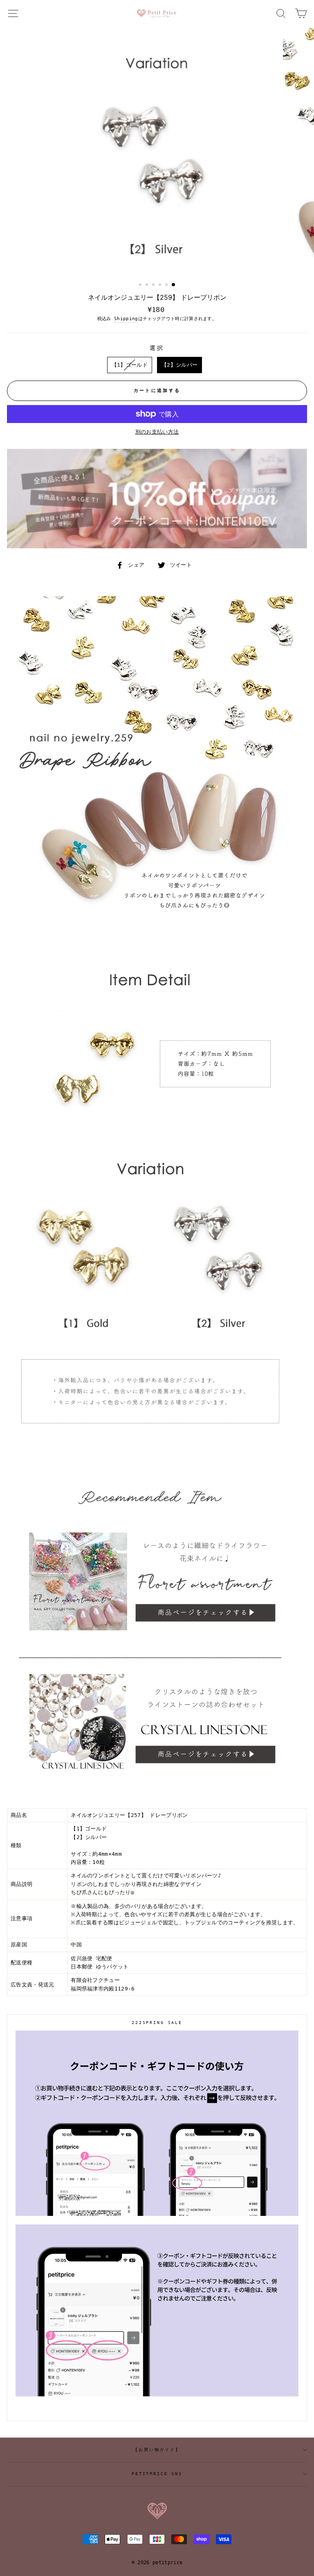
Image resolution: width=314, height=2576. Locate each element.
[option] (157, 152)
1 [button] (141, 285)
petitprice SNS (157, 2474)
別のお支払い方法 (157, 432)
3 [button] (154, 285)
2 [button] (148, 285)
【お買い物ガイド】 (157, 2450)
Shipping (126, 319)
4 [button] (161, 285)
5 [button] (167, 285)
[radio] (130, 365)
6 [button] (174, 285)
